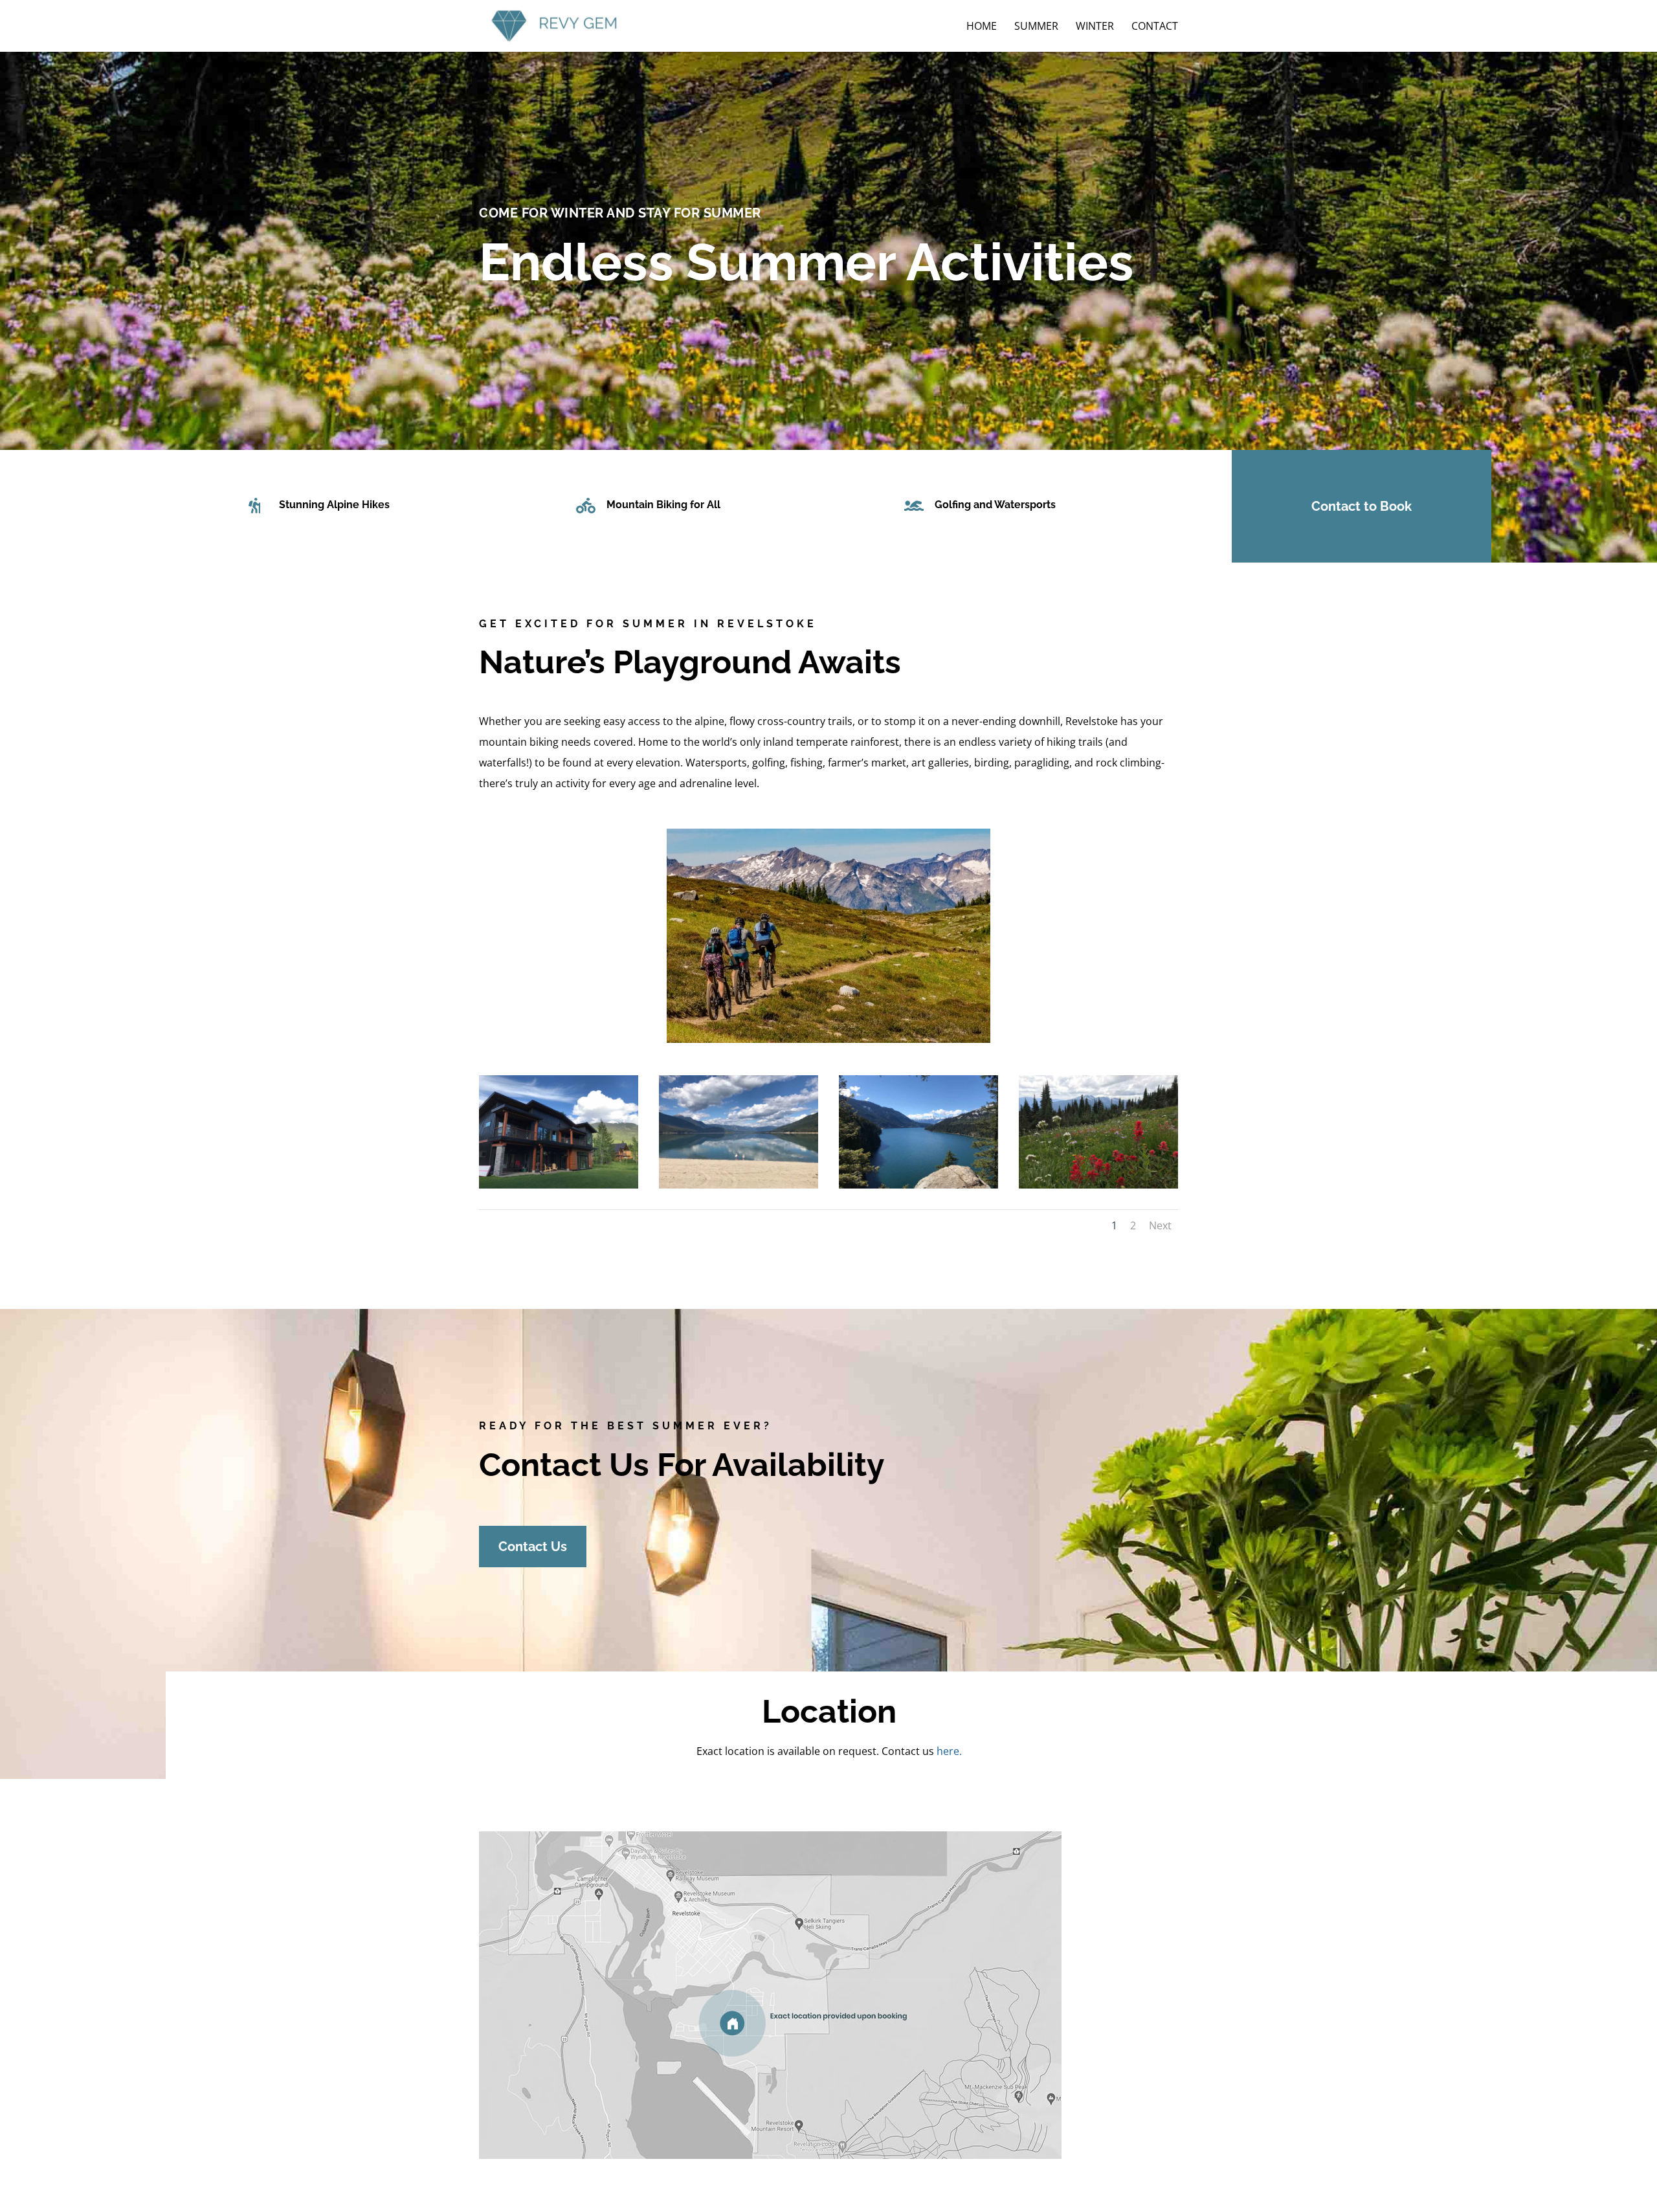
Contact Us (533, 1547)
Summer (1036, 27)
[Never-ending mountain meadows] (1098, 1184)
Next (1160, 1225)
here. (949, 1751)
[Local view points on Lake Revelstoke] (918, 1184)
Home (982, 27)
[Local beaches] (739, 1184)
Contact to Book (1362, 506)
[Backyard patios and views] (559, 1184)
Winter (1095, 27)
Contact (1155, 27)
